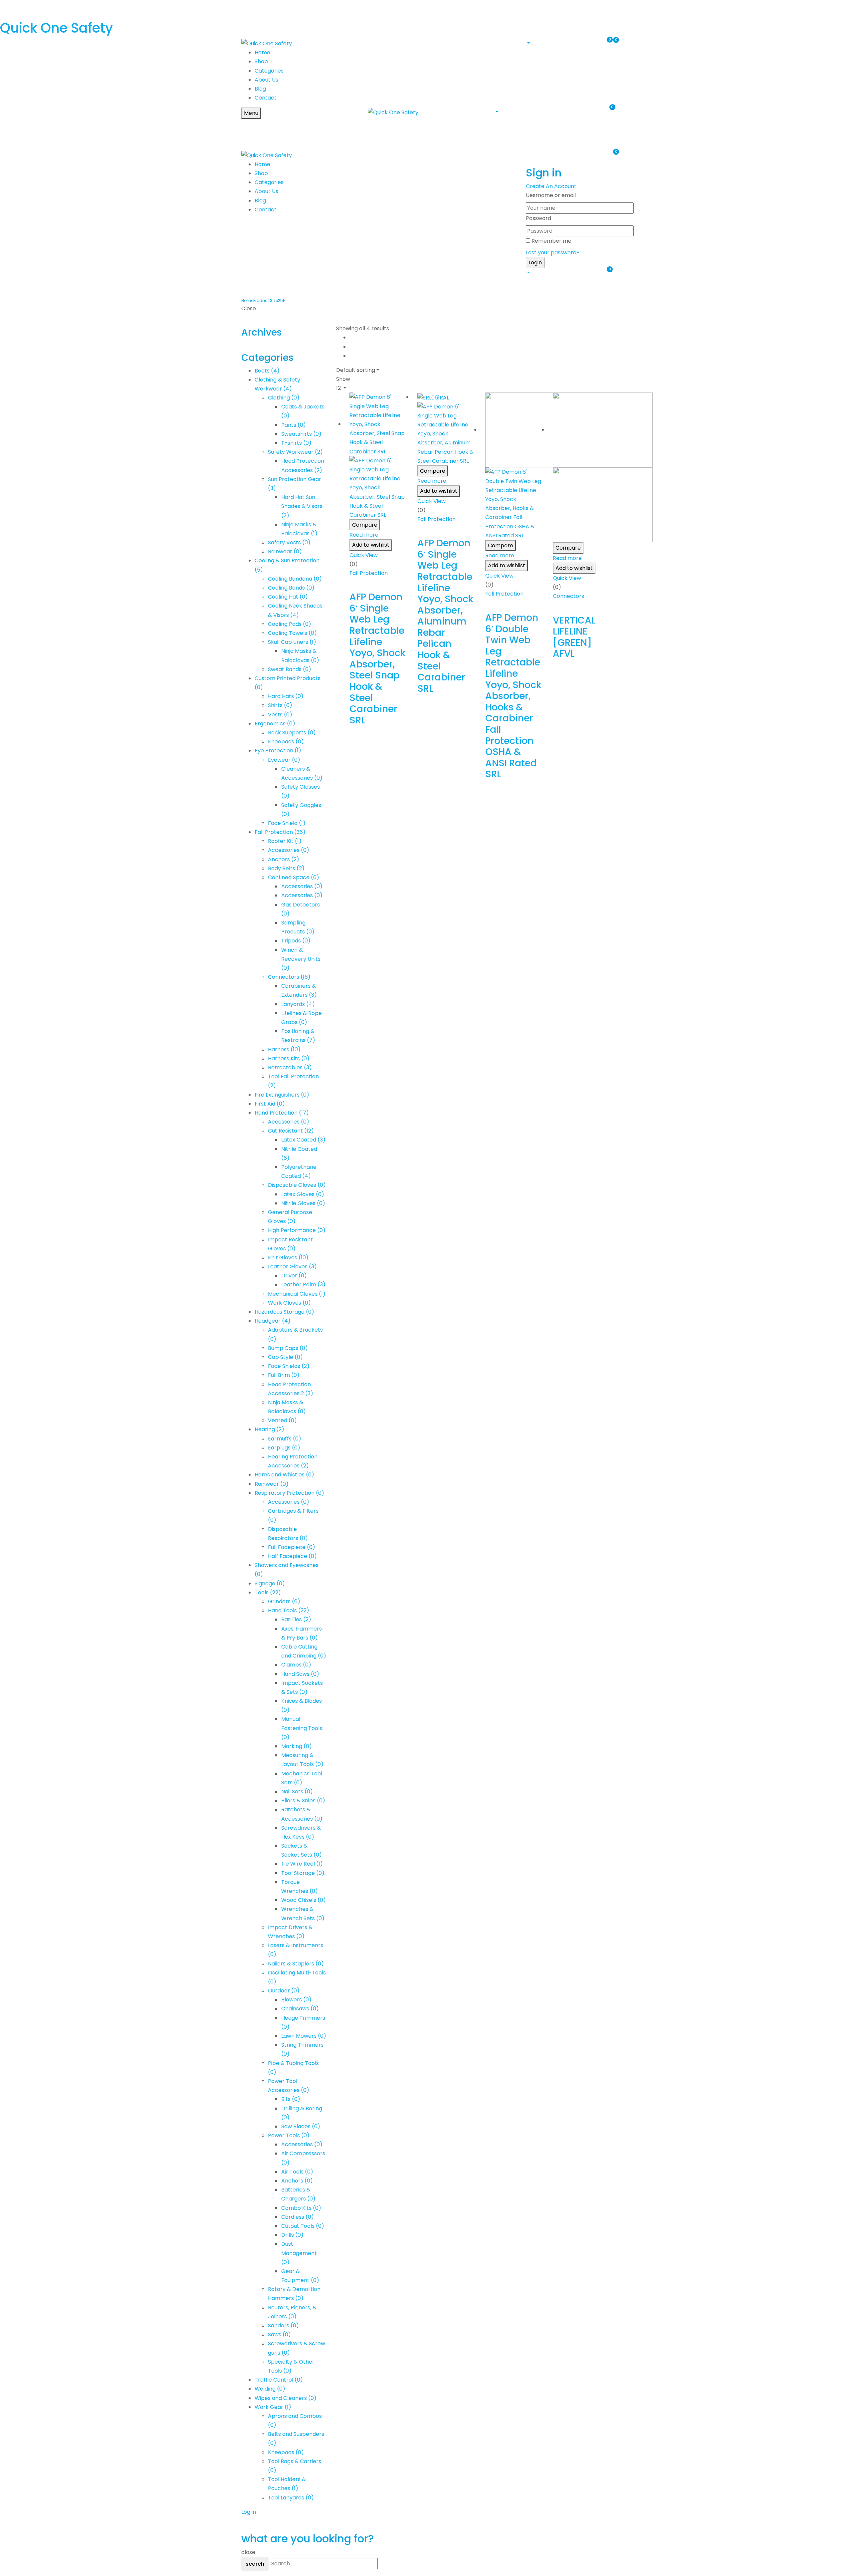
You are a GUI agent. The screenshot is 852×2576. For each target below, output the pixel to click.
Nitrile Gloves (303, 1203)
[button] (528, 43)
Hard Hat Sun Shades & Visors (302, 506)
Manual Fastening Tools (302, 1728)
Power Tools (289, 2135)
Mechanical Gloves (297, 1294)
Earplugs (284, 1448)
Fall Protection (280, 832)
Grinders (284, 1601)
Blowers (296, 2000)
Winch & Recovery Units (301, 959)
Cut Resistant (291, 1131)
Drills (292, 2235)
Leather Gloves (292, 1267)
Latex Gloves (303, 1194)
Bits (291, 2099)
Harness (284, 1049)
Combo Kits (301, 2208)
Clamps (296, 1665)
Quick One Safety (56, 28)
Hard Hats (286, 696)
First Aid (270, 1104)
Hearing (269, 1429)
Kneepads (286, 742)
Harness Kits (289, 1058)
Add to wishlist (371, 545)
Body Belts (286, 868)
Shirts (280, 705)
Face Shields (289, 1366)
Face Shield (287, 823)
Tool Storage (303, 1873)
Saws (279, 2334)
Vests (280, 715)
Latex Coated (303, 1140)
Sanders (283, 2325)
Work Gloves (289, 1303)
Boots (267, 371)
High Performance (297, 1230)
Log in (249, 2512)
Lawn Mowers (304, 2036)
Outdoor (284, 1991)
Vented (282, 1420)
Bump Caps (288, 1348)
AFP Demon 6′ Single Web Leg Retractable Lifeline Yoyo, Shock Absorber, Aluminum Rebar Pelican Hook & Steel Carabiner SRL (445, 616)
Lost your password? (553, 253)
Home (247, 300)
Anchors (284, 859)
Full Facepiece (292, 1547)
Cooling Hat (288, 597)
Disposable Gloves (297, 1185)
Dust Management (299, 2253)
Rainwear (285, 551)
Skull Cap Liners (292, 642)
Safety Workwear (295, 452)
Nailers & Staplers (296, 1964)
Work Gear (273, 2407)
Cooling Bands (291, 588)
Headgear (273, 1321)
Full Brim (284, 1375)
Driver (294, 1276)
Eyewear (284, 760)
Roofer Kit (285, 841)
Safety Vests (289, 542)
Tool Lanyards (291, 2498)
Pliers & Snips (303, 1801)
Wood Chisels (304, 1900)
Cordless (298, 2217)
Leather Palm (303, 1285)
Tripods (296, 941)
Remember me (551, 241)
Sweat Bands (290, 669)
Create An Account (551, 186)
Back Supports (292, 733)
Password (538, 218)
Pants (294, 425)
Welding (270, 2389)
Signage (270, 1583)
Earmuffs (285, 1439)
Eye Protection (278, 751)
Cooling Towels (292, 633)
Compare (365, 525)
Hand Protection (282, 1113)
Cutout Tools (303, 2226)
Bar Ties (296, 1619)
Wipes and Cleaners (286, 2398)
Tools (268, 1592)
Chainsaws (300, 2009)
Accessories (289, 850)
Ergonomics (275, 724)
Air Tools (297, 2172)
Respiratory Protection (289, 1493)
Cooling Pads (290, 624)
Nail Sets (297, 1792)
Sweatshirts (301, 434)
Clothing (284, 398)
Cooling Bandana (295, 579)
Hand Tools (289, 1610)
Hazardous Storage (284, 1312)
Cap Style (285, 1357)
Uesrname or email (551, 195)
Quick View (364, 555)
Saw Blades (301, 2126)
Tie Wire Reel (302, 1864)
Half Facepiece (292, 1556)
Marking (297, 1746)
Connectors (289, 977)
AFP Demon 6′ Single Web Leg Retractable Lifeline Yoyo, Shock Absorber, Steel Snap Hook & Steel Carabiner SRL (377, 659)
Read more (364, 535)
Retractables (290, 1067)
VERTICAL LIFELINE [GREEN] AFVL (574, 637)
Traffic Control (279, 2380)
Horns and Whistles (284, 1475)
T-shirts (296, 443)
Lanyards (298, 1004)
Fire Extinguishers (282, 1095)
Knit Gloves (288, 1258)
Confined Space (294, 877)
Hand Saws (300, 1674)
